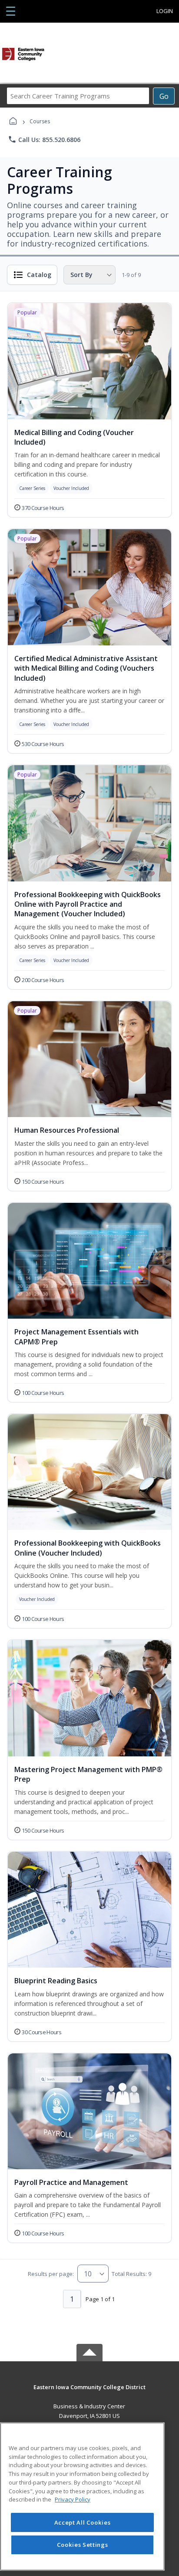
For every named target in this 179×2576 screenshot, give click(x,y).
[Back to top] (89, 2393)
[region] (82, 2497)
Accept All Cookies (83, 2522)
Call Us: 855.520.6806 (44, 139)
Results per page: (51, 2274)
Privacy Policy (73, 2499)
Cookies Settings (83, 2545)
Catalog (39, 275)
